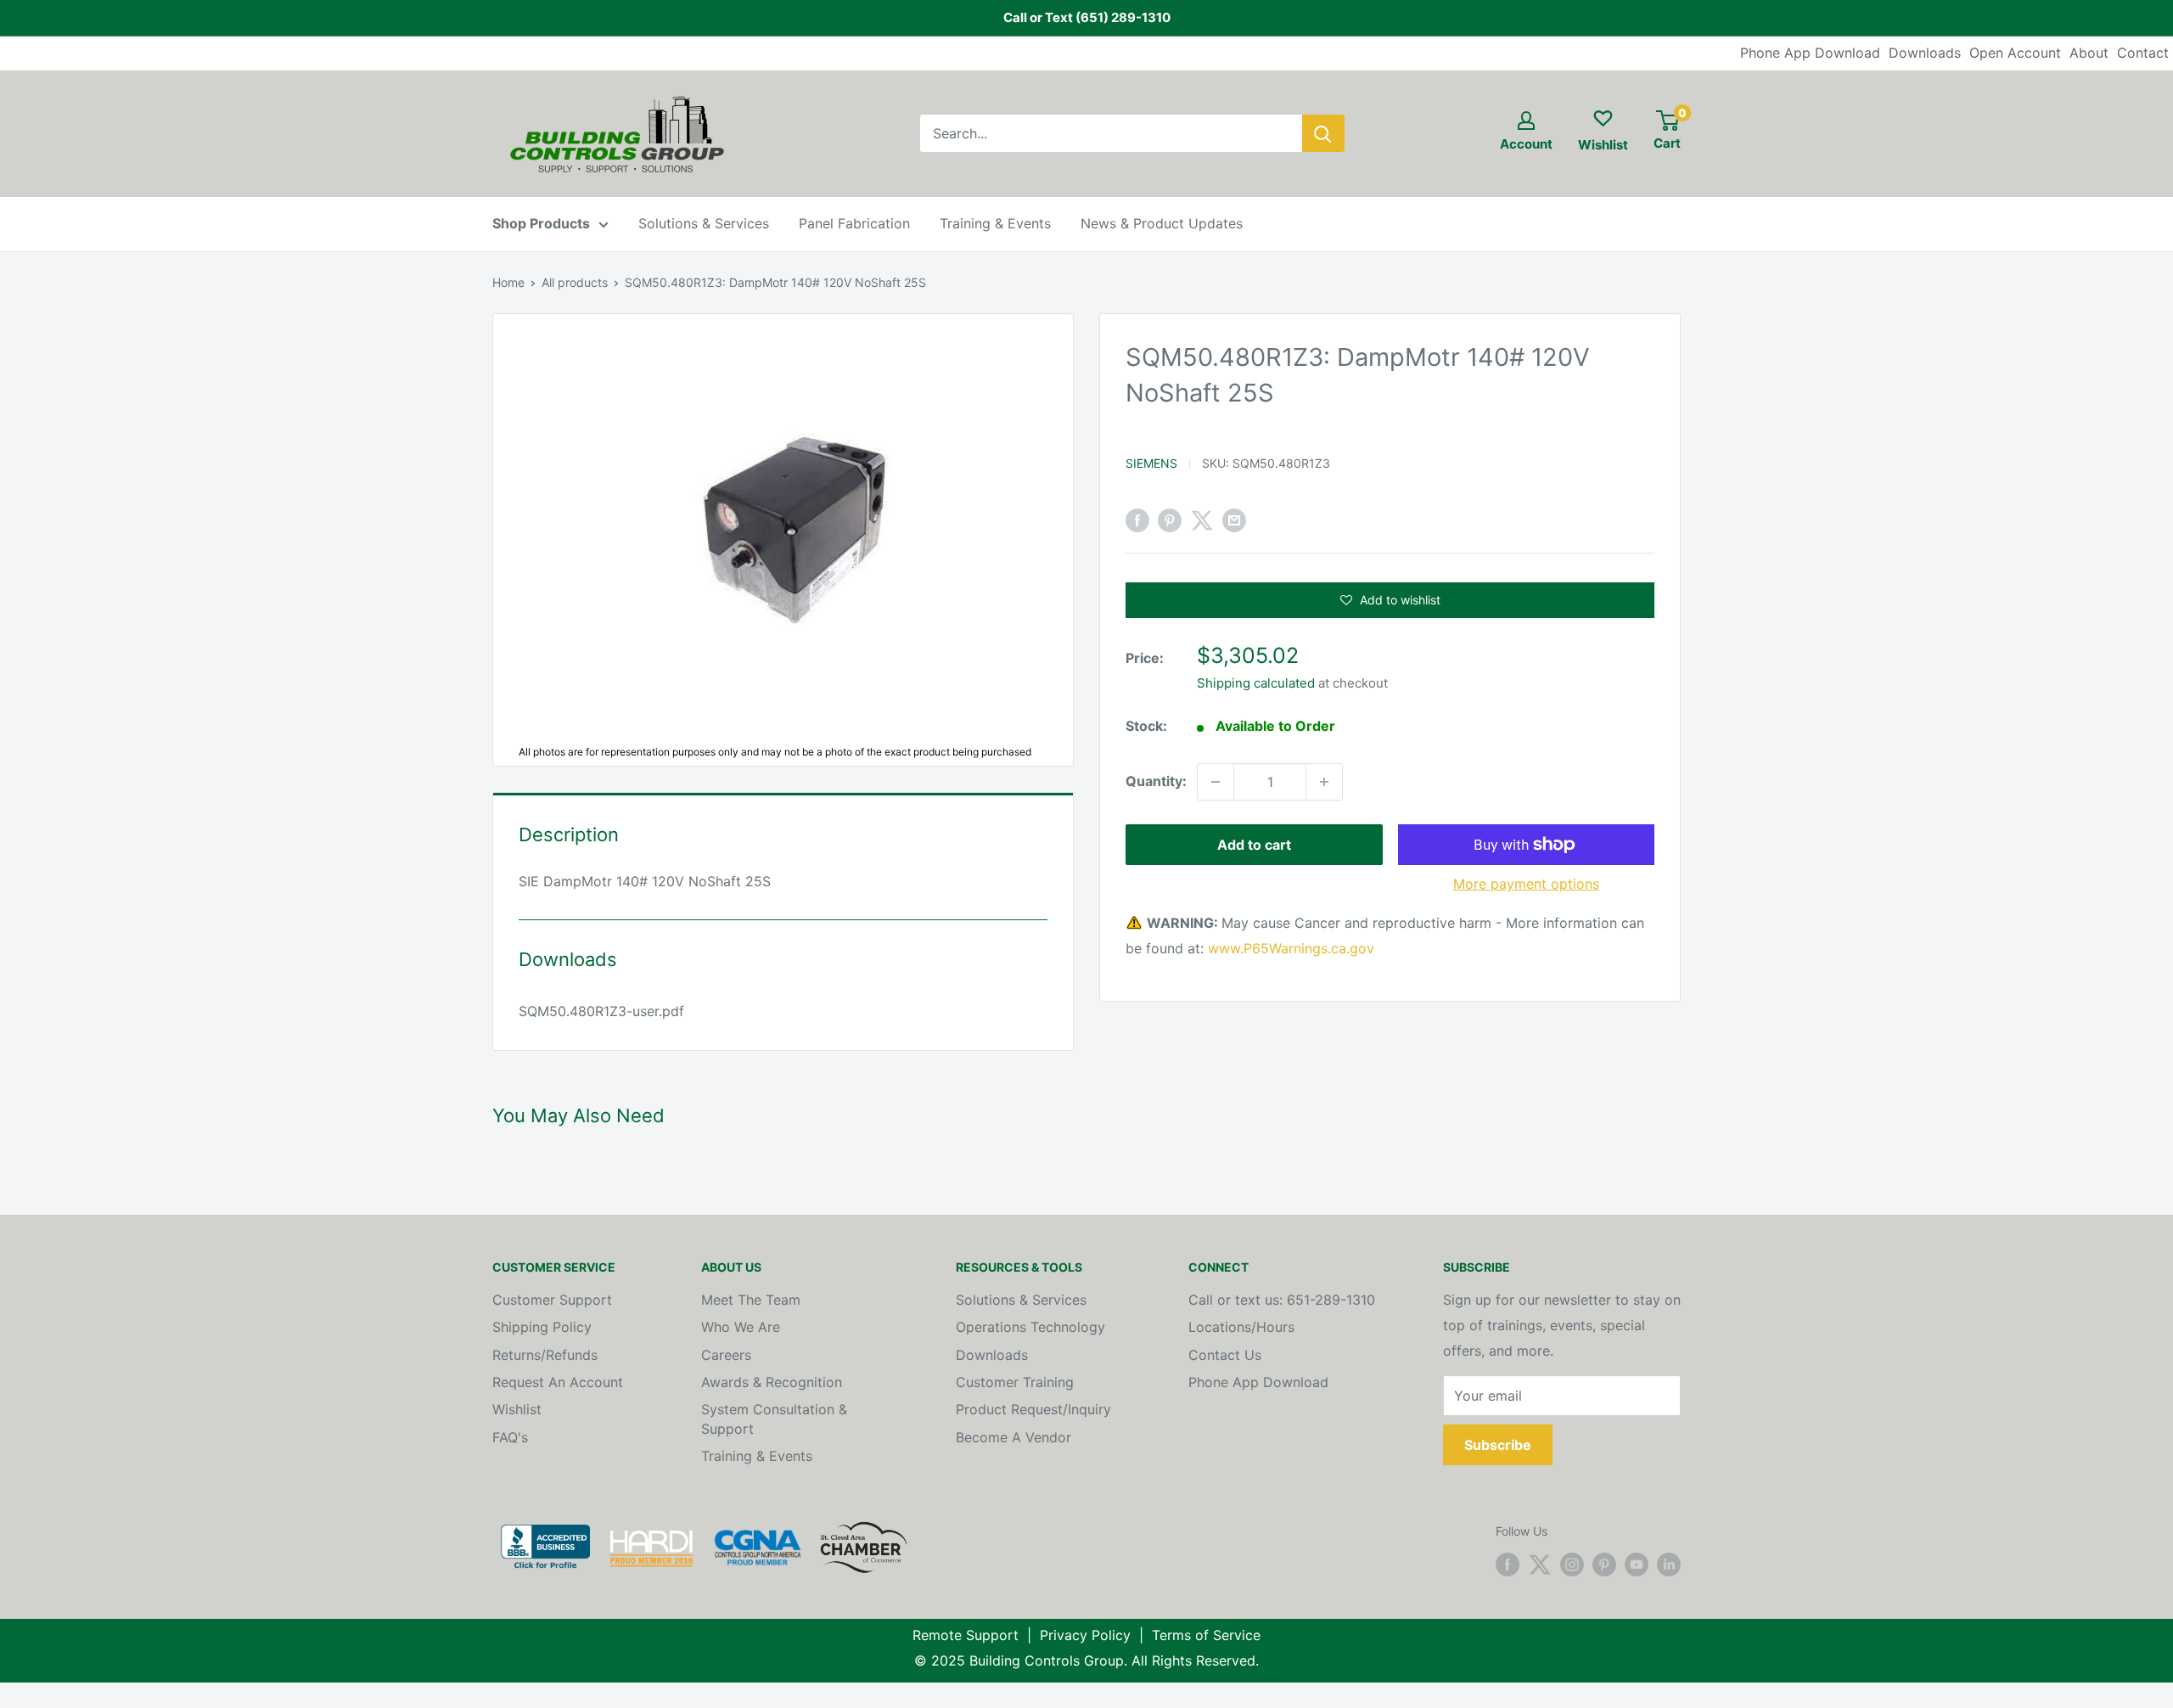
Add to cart (1254, 845)
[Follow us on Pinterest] (1604, 1565)
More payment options (1526, 884)
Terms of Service (1206, 1635)
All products (575, 282)
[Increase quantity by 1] (1324, 782)
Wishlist (517, 1409)
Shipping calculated (1256, 683)
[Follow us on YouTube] (1637, 1565)
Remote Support (966, 1635)
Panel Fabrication (854, 223)
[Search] (1323, 133)
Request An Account (558, 1382)
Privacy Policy (1085, 1635)
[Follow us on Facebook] (1508, 1565)
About (2089, 53)
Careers (726, 1355)
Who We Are (741, 1327)
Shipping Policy (542, 1327)
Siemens (1151, 463)
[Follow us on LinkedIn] (1669, 1565)
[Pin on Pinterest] (1170, 520)
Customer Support (552, 1300)
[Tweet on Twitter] (1202, 520)
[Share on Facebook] (1137, 520)
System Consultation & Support (774, 1419)
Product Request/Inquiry (1033, 1409)
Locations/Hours (1241, 1327)
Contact (2143, 53)
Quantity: (1156, 781)
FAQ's (510, 1437)
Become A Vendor (1014, 1437)
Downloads (1925, 53)
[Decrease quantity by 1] (1216, 782)
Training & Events (995, 223)
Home (508, 282)
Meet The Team (751, 1300)
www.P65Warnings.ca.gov (1291, 948)
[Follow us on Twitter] (1540, 1565)
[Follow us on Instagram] (1572, 1565)
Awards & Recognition (772, 1382)
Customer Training (1015, 1382)
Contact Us (1225, 1355)
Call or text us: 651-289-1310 (1282, 1300)
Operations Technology (1030, 1327)
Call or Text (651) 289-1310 (1087, 17)
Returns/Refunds (545, 1355)
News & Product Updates (1162, 223)
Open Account (2015, 53)
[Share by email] (1234, 520)
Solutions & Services (704, 223)
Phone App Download (1810, 53)
